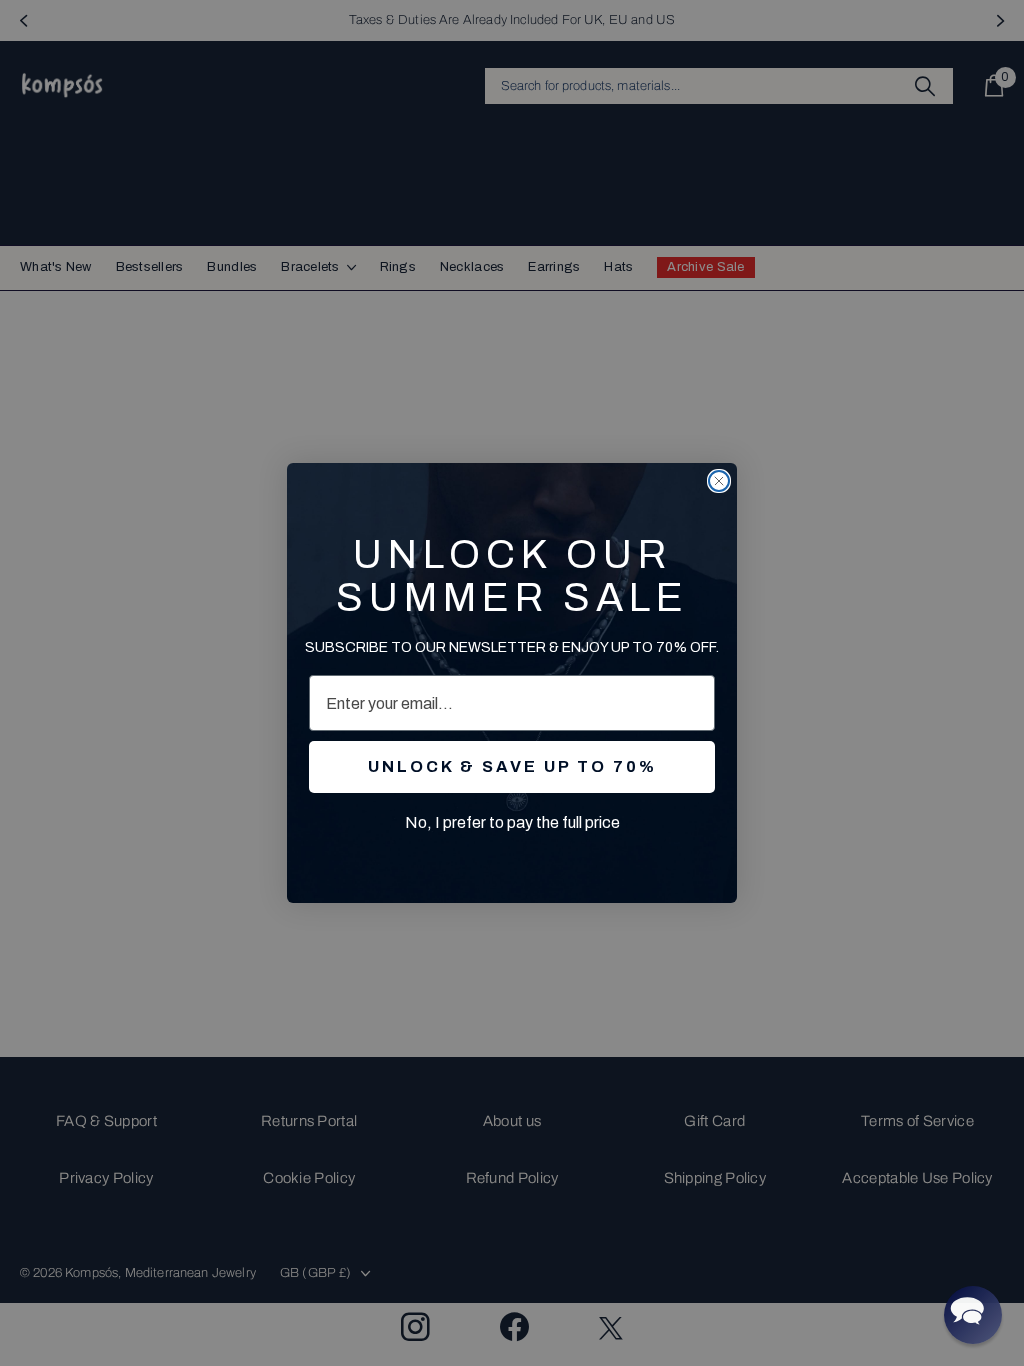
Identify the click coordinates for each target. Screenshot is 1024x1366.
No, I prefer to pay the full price (512, 822)
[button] (973, 1315)
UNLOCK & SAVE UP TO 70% (512, 766)
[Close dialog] (719, 481)
